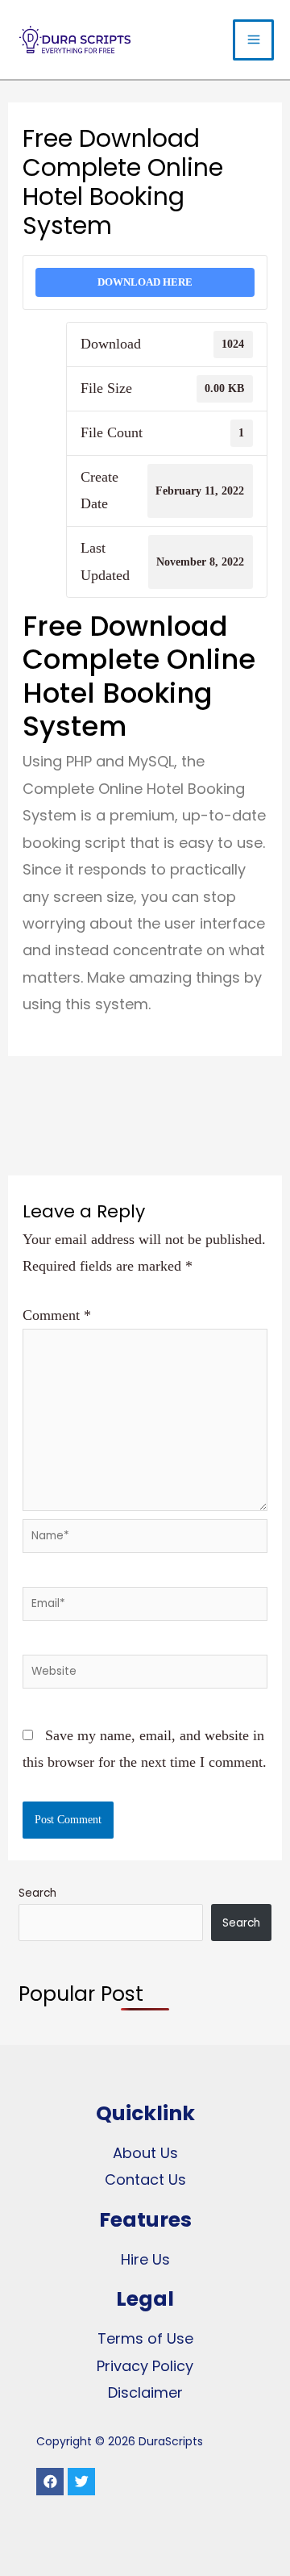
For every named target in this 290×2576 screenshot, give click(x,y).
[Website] (145, 1674)
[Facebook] (50, 2482)
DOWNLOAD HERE (145, 282)
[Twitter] (81, 2482)
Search (37, 1893)
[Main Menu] (253, 40)
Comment (57, 1315)
